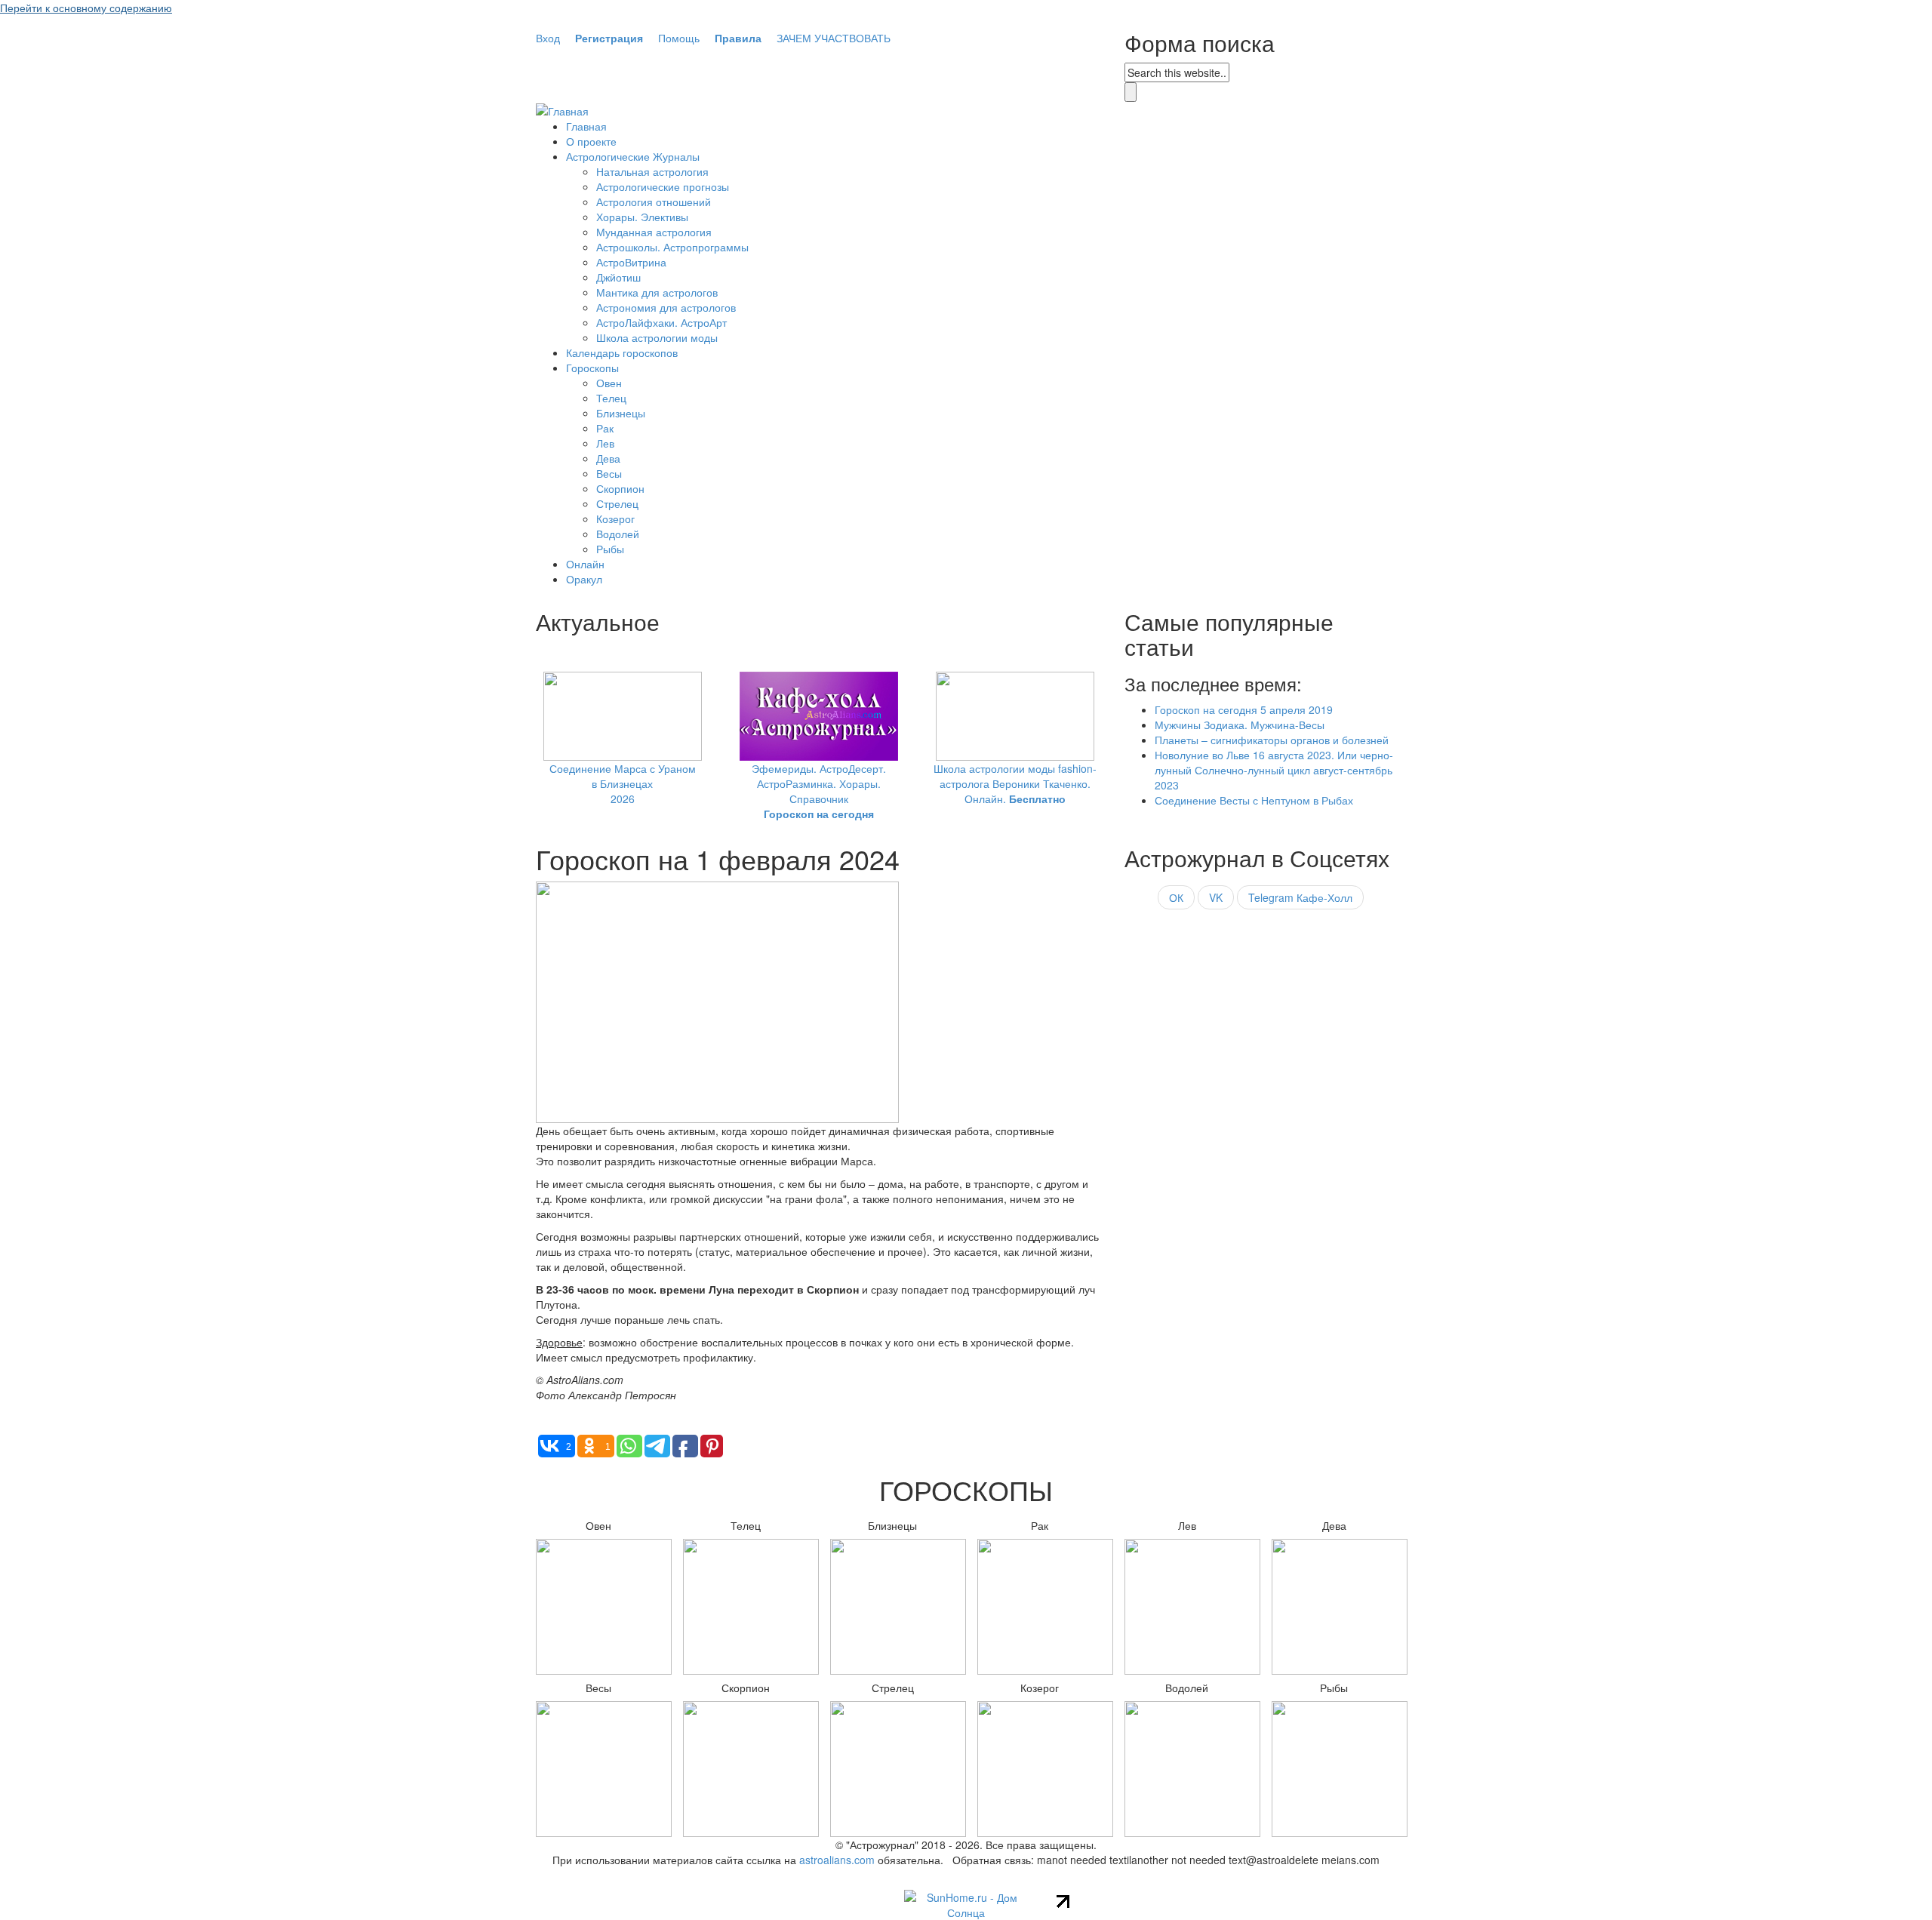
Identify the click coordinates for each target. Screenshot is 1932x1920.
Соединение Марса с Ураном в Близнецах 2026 (623, 783)
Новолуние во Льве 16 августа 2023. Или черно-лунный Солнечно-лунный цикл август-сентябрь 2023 (1274, 770)
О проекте (591, 141)
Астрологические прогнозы (663, 186)
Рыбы (610, 549)
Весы (609, 473)
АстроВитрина (631, 262)
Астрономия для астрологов (666, 307)
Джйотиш (618, 277)
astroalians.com (837, 1860)
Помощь (679, 38)
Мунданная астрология (654, 232)
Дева (608, 458)
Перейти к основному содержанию (86, 8)
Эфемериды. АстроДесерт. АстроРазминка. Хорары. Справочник (819, 791)
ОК (1176, 897)
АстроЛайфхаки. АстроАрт (661, 322)
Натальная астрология (652, 171)
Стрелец (617, 503)
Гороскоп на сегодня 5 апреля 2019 (1244, 709)
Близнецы (621, 413)
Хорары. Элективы (642, 217)
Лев (605, 443)
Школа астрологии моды (657, 337)
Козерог (615, 518)
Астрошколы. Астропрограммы (672, 247)
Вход (548, 38)
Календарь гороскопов (622, 352)
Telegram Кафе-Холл (1300, 897)
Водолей (618, 534)
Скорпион (620, 488)
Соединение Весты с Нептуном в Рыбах (1254, 800)
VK (1216, 897)
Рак (605, 428)
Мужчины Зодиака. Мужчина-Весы (1240, 725)
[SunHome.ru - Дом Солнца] (966, 1903)
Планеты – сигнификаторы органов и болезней (1272, 740)
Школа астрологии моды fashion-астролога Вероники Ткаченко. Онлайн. (1015, 783)
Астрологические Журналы (633, 156)
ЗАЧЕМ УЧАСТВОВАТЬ (834, 38)
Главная (586, 126)
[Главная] (562, 109)
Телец (611, 398)
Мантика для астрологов (657, 292)
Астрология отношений (654, 202)
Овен (609, 383)
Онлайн (585, 564)
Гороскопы (592, 368)
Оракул (584, 579)
